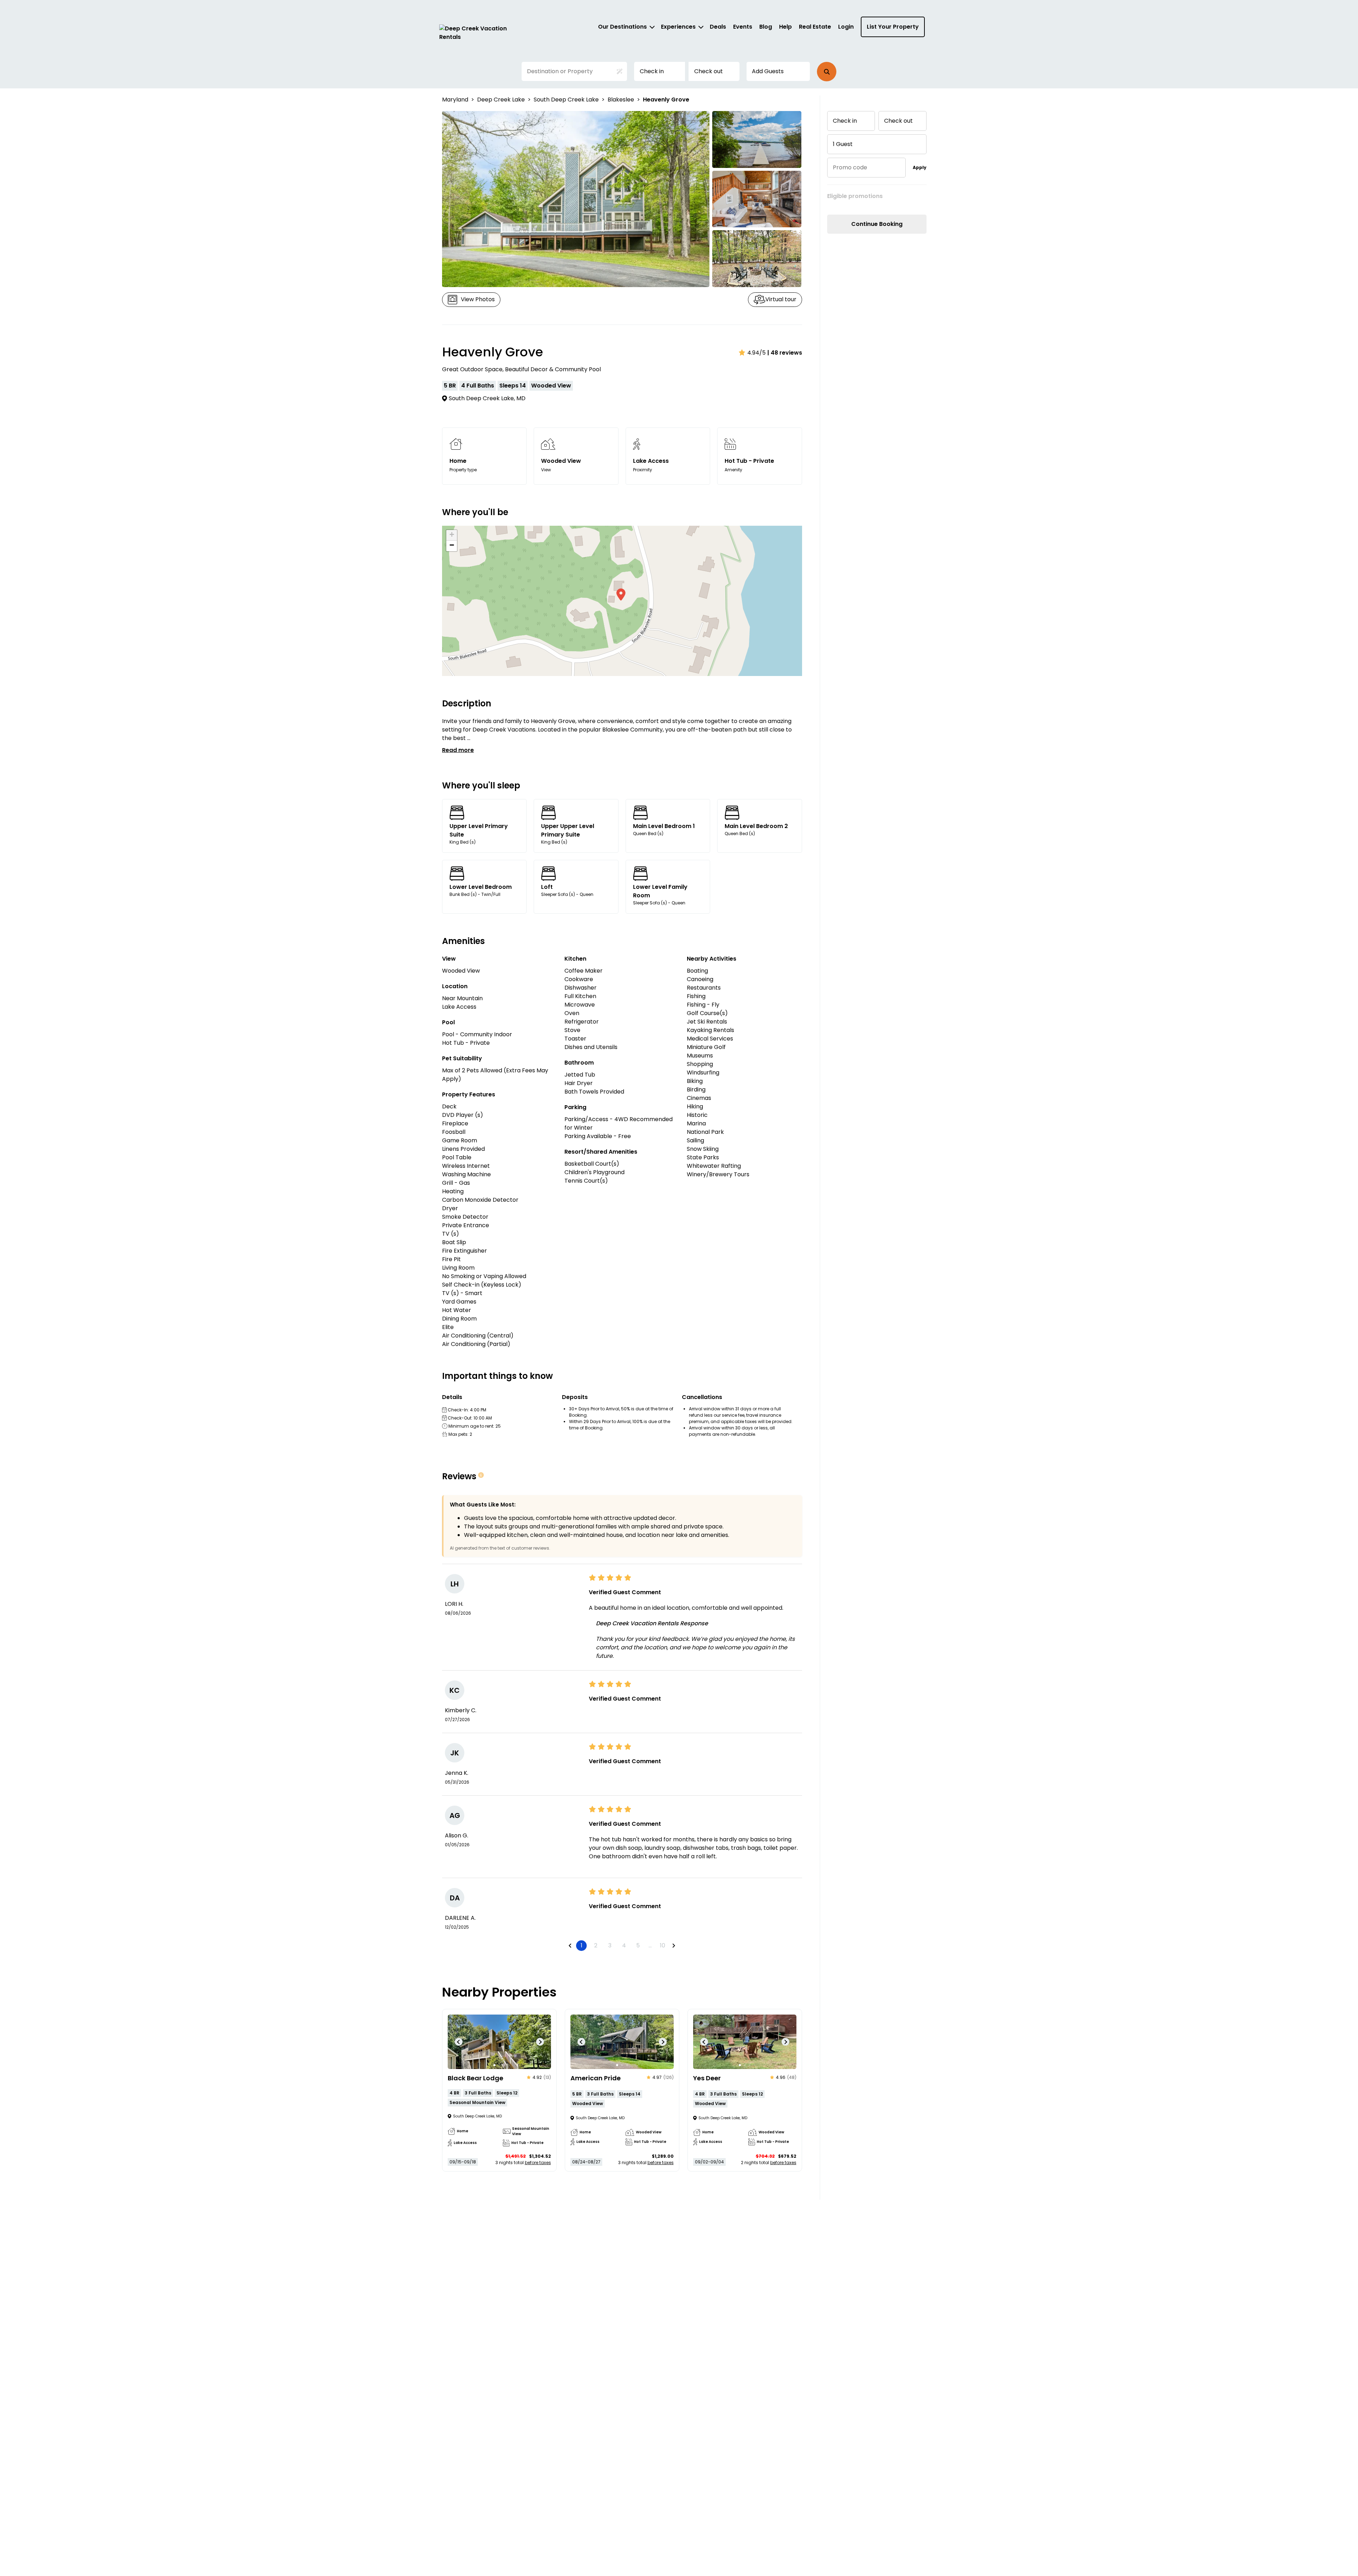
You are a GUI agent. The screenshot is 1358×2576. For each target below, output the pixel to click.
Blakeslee (621, 100)
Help (785, 27)
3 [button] (610, 1945)
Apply (920, 167)
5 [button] (638, 1945)
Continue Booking (877, 224)
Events (743, 27)
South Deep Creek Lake (566, 100)
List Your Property (893, 27)
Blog (766, 27)
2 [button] (596, 1945)
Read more (458, 750)
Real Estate (815, 27)
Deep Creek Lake (501, 100)
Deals (718, 27)
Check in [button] (652, 71)
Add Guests (768, 71)
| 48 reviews (785, 353)
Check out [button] (709, 71)
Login (846, 27)
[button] (827, 72)
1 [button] (582, 1945)
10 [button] (663, 1945)
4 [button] (624, 1945)
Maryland (455, 100)
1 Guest (843, 144)
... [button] (650, 1945)
